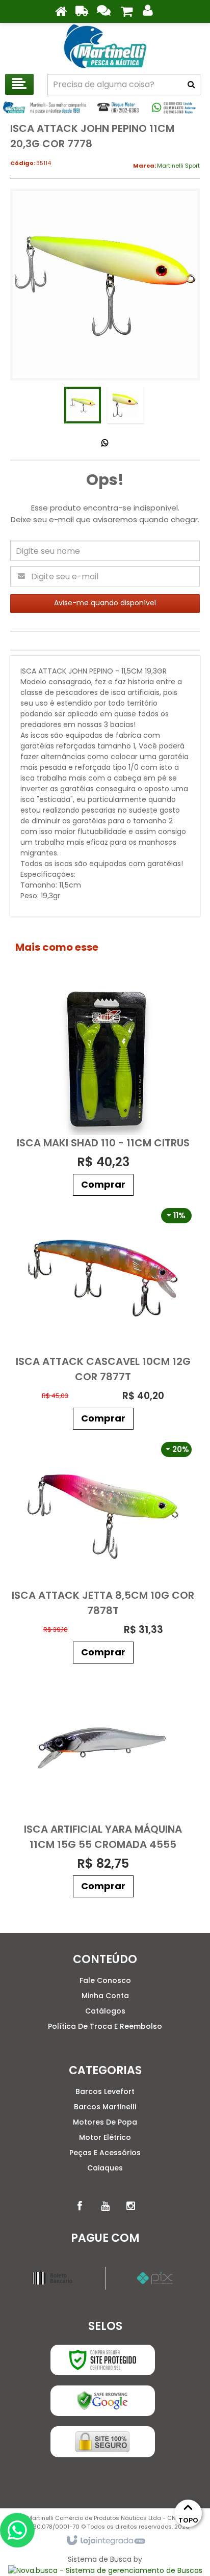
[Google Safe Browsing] (103, 2401)
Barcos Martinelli (105, 2107)
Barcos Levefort (105, 2091)
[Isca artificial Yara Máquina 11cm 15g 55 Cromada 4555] (103, 1786)
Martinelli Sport (178, 166)
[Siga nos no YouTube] (105, 2206)
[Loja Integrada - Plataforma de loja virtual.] (105, 2541)
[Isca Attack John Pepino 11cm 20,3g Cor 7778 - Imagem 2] (125, 405)
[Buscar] (191, 85)
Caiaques (105, 2168)
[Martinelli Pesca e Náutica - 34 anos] (105, 46)
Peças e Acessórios (105, 2153)
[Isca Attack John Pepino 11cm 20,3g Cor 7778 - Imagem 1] (83, 405)
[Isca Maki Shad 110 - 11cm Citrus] (103, 1092)
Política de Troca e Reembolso (105, 2026)
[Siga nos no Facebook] (80, 2206)
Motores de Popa (105, 2122)
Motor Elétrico (105, 2137)
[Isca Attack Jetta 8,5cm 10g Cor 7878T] (103, 1552)
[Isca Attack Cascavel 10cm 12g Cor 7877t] (103, 1318)
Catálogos (105, 2011)
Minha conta (105, 1996)
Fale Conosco (105, 1980)
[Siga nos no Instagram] (130, 2206)
